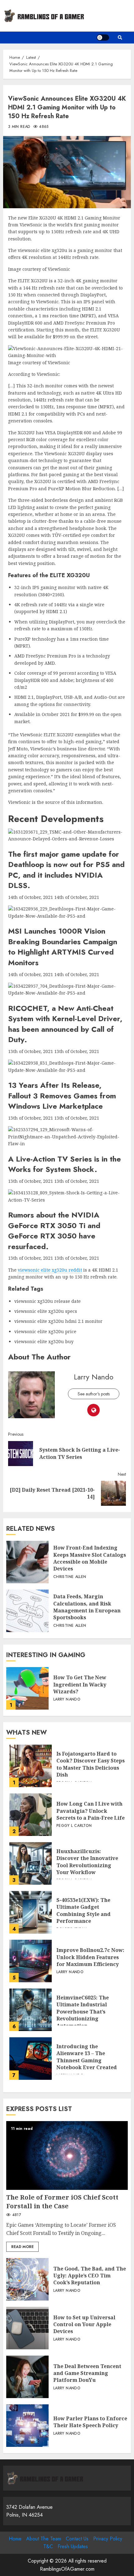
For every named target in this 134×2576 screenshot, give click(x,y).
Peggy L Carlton (74, 1826)
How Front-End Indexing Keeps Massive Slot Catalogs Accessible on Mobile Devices (27, 1562)
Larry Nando (94, 1377)
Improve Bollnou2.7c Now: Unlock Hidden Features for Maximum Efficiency (31, 1961)
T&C (48, 2546)
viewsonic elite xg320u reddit (50, 1270)
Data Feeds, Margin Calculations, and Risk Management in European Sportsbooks (27, 1611)
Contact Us (77, 2539)
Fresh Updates (73, 2546)
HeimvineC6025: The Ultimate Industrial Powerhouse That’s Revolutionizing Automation (31, 2010)
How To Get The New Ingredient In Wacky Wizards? (27, 1688)
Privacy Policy (108, 2539)
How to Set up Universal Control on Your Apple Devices (27, 2328)
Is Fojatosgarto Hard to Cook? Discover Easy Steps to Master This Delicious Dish (31, 1766)
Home (15, 2539)
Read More (22, 2247)
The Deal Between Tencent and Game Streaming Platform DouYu (27, 2377)
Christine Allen (70, 1577)
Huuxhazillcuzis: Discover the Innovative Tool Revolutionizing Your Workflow (31, 1863)
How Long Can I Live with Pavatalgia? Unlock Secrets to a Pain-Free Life (31, 1815)
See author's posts (94, 1394)
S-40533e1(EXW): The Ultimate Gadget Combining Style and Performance (31, 1912)
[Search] (120, 38)
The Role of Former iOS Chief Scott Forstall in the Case (67, 2155)
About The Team (44, 2539)
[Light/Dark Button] (103, 38)
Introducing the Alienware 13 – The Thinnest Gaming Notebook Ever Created (31, 2059)
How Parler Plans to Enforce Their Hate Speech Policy (27, 2426)
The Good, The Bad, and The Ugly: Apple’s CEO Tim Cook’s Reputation (27, 2279)
